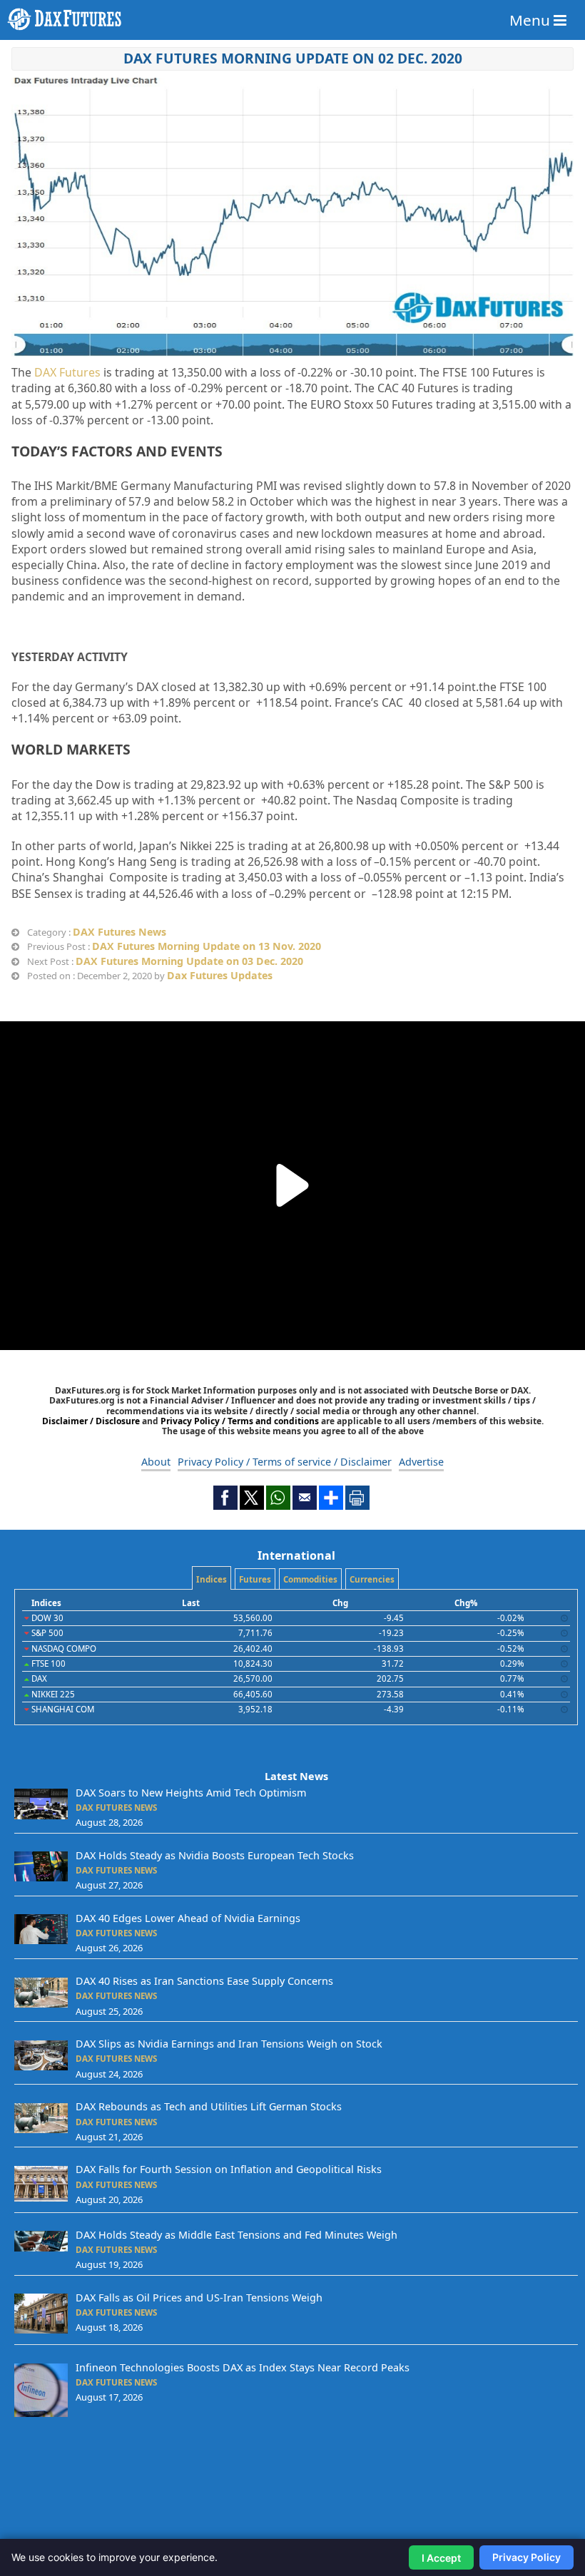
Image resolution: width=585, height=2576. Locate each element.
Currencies (372, 1579)
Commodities (310, 1579)
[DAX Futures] (292, 19)
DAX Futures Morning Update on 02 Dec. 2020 (293, 58)
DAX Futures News (119, 932)
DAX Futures (67, 372)
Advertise (421, 1462)
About (156, 1462)
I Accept (441, 2558)
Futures (255, 1579)
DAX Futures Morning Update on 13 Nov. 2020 (207, 946)
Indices (212, 1579)
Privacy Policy (526, 2557)
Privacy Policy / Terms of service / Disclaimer (285, 1462)
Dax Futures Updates (220, 975)
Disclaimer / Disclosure (92, 1421)
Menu (531, 20)
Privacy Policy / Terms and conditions (240, 1421)
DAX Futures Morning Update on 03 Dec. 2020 (189, 961)
